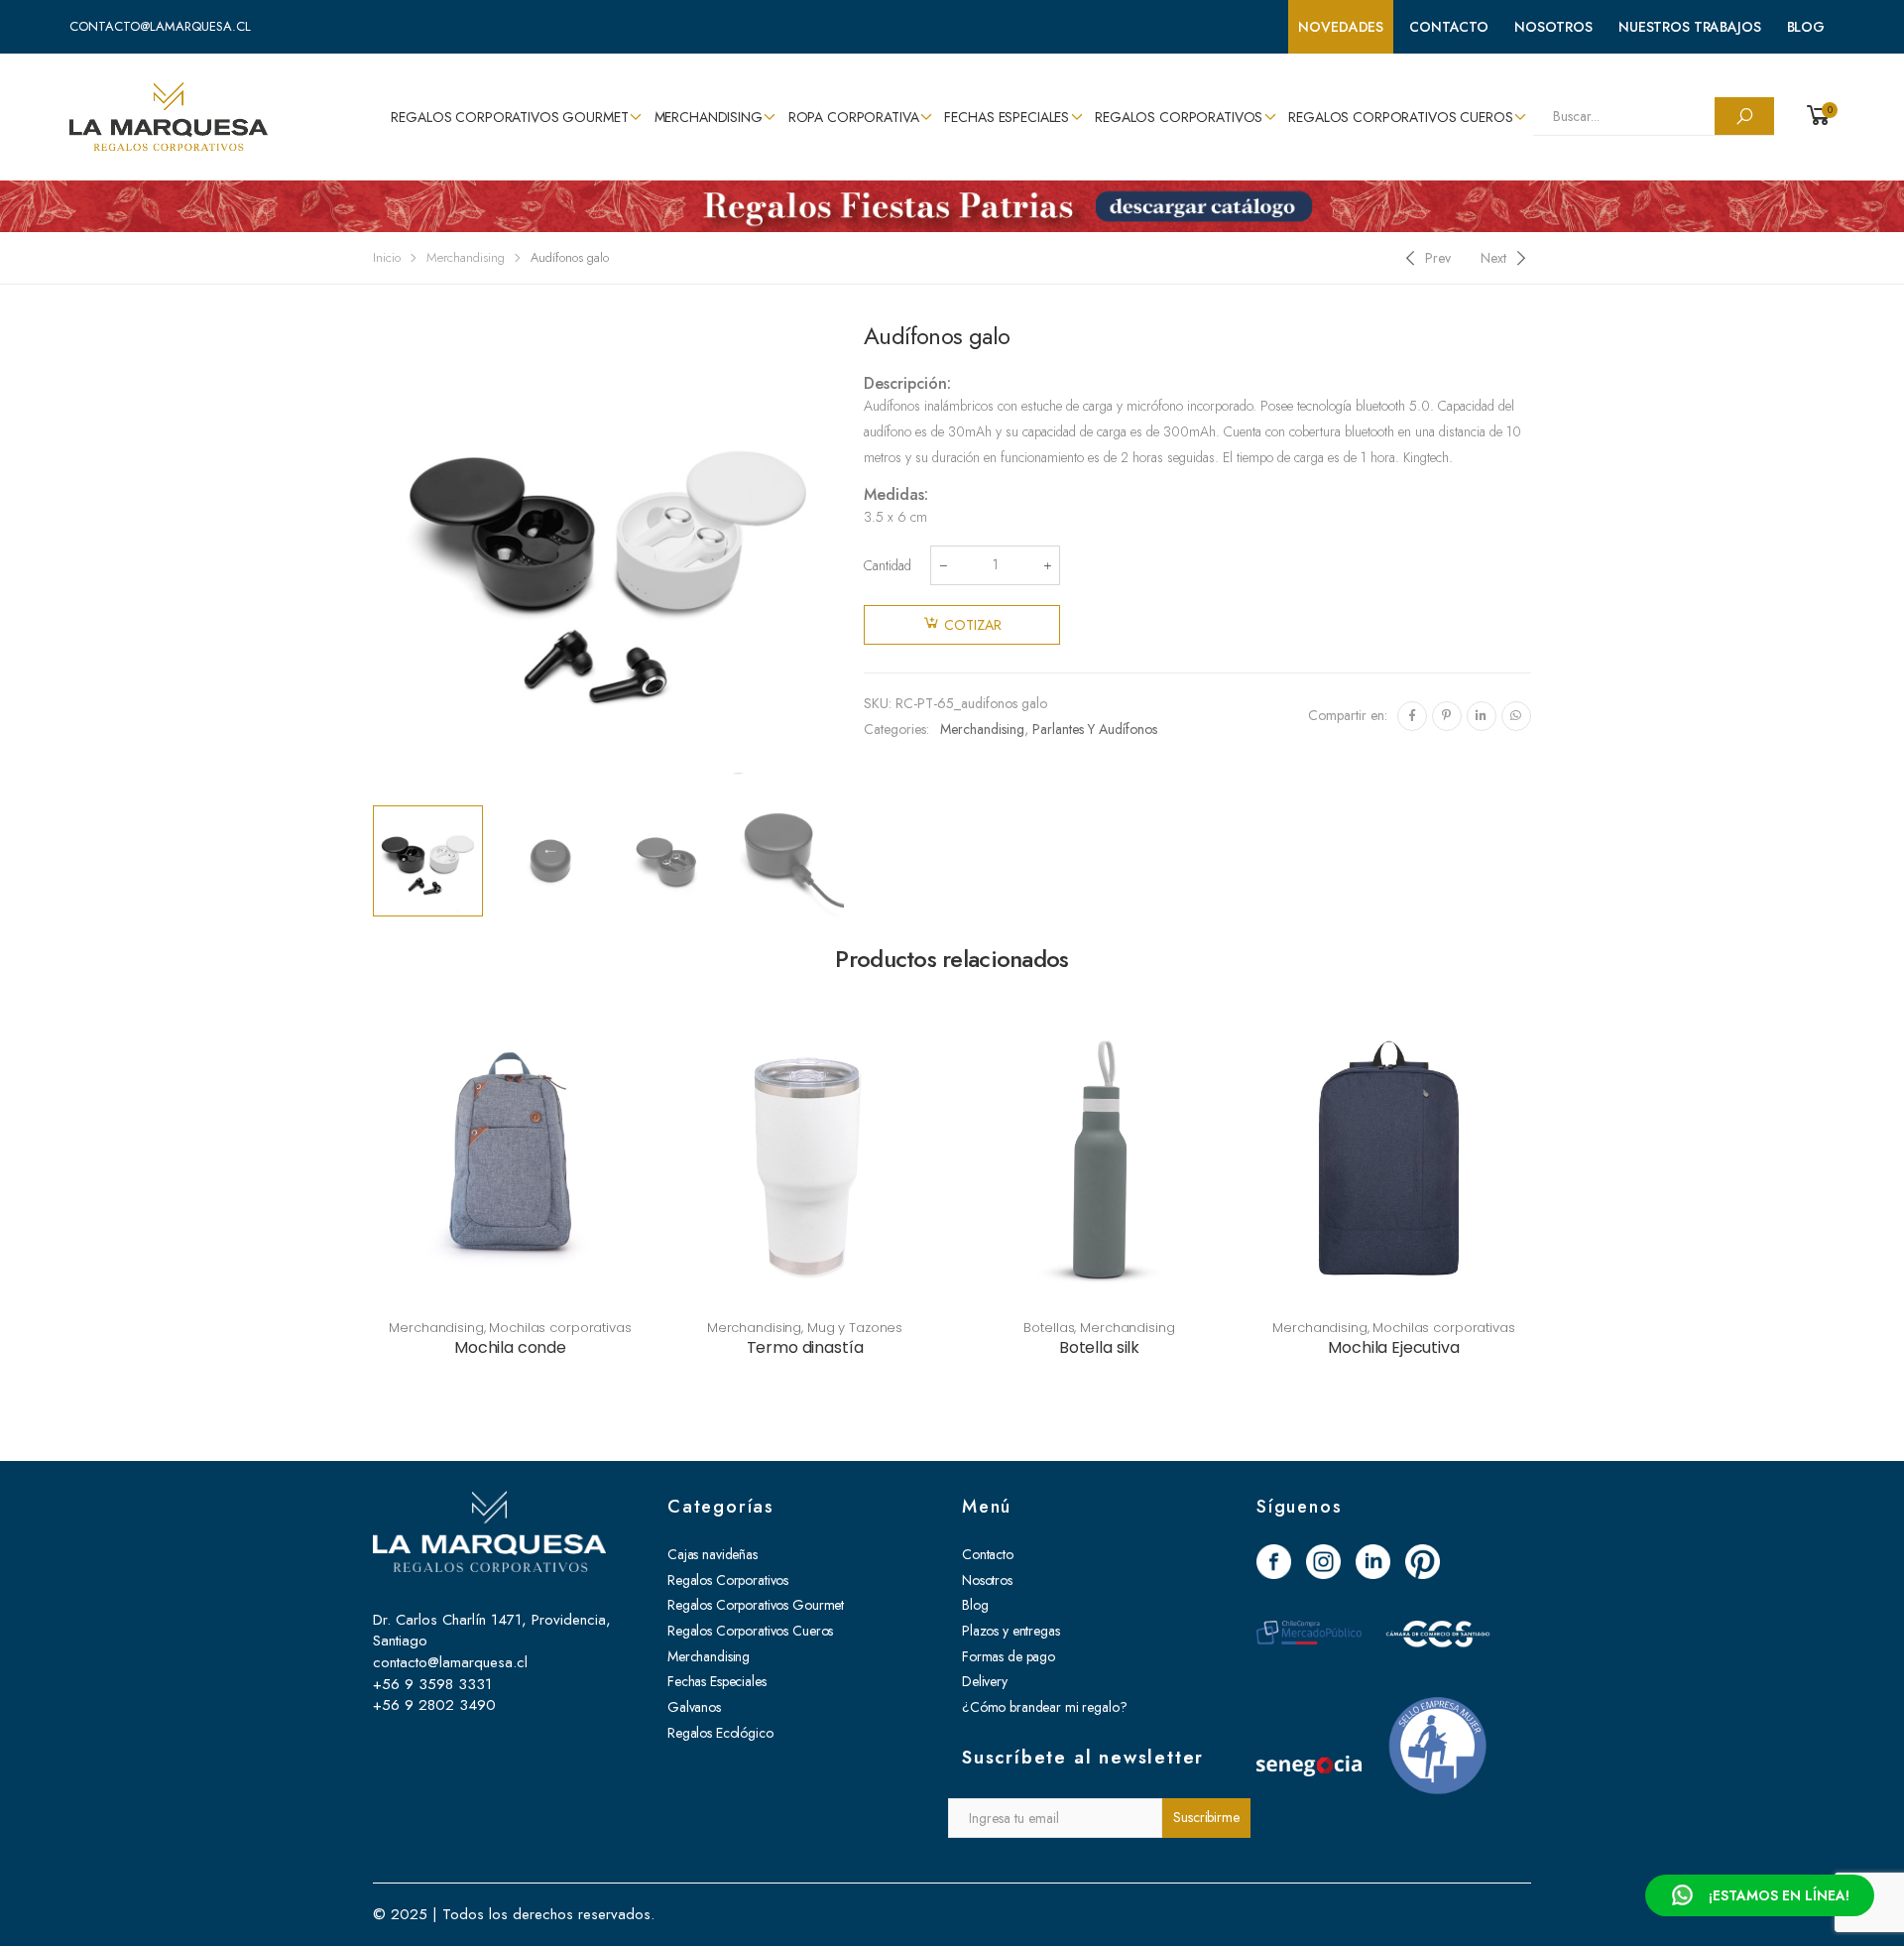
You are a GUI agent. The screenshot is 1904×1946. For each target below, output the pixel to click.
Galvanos (694, 1707)
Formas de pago (1009, 1656)
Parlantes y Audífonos (1095, 729)
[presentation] (370, 560)
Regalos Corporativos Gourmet (509, 117)
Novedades (1341, 27)
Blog (1806, 27)
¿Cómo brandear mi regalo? (1045, 1707)
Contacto (1449, 27)
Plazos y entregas (1011, 1631)
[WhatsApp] (1516, 716)
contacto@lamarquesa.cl (160, 26)
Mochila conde (510, 1347)
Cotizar (973, 625)
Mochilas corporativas (560, 1328)
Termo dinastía (805, 1347)
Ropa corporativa (854, 117)
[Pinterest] (1447, 716)
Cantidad (888, 565)
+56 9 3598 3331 (432, 1684)
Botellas (1049, 1328)
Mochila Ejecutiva (1393, 1347)
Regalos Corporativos (1179, 117)
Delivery (985, 1681)
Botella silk (1099, 1347)
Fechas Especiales (1007, 117)
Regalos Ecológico (720, 1733)
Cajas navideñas (713, 1554)
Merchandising (709, 117)
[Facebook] (1412, 716)
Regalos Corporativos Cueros (1400, 117)
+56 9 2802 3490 (434, 1705)
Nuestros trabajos (1690, 27)
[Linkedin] (1482, 716)
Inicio (387, 257)
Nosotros (1553, 27)
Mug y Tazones (855, 1328)
